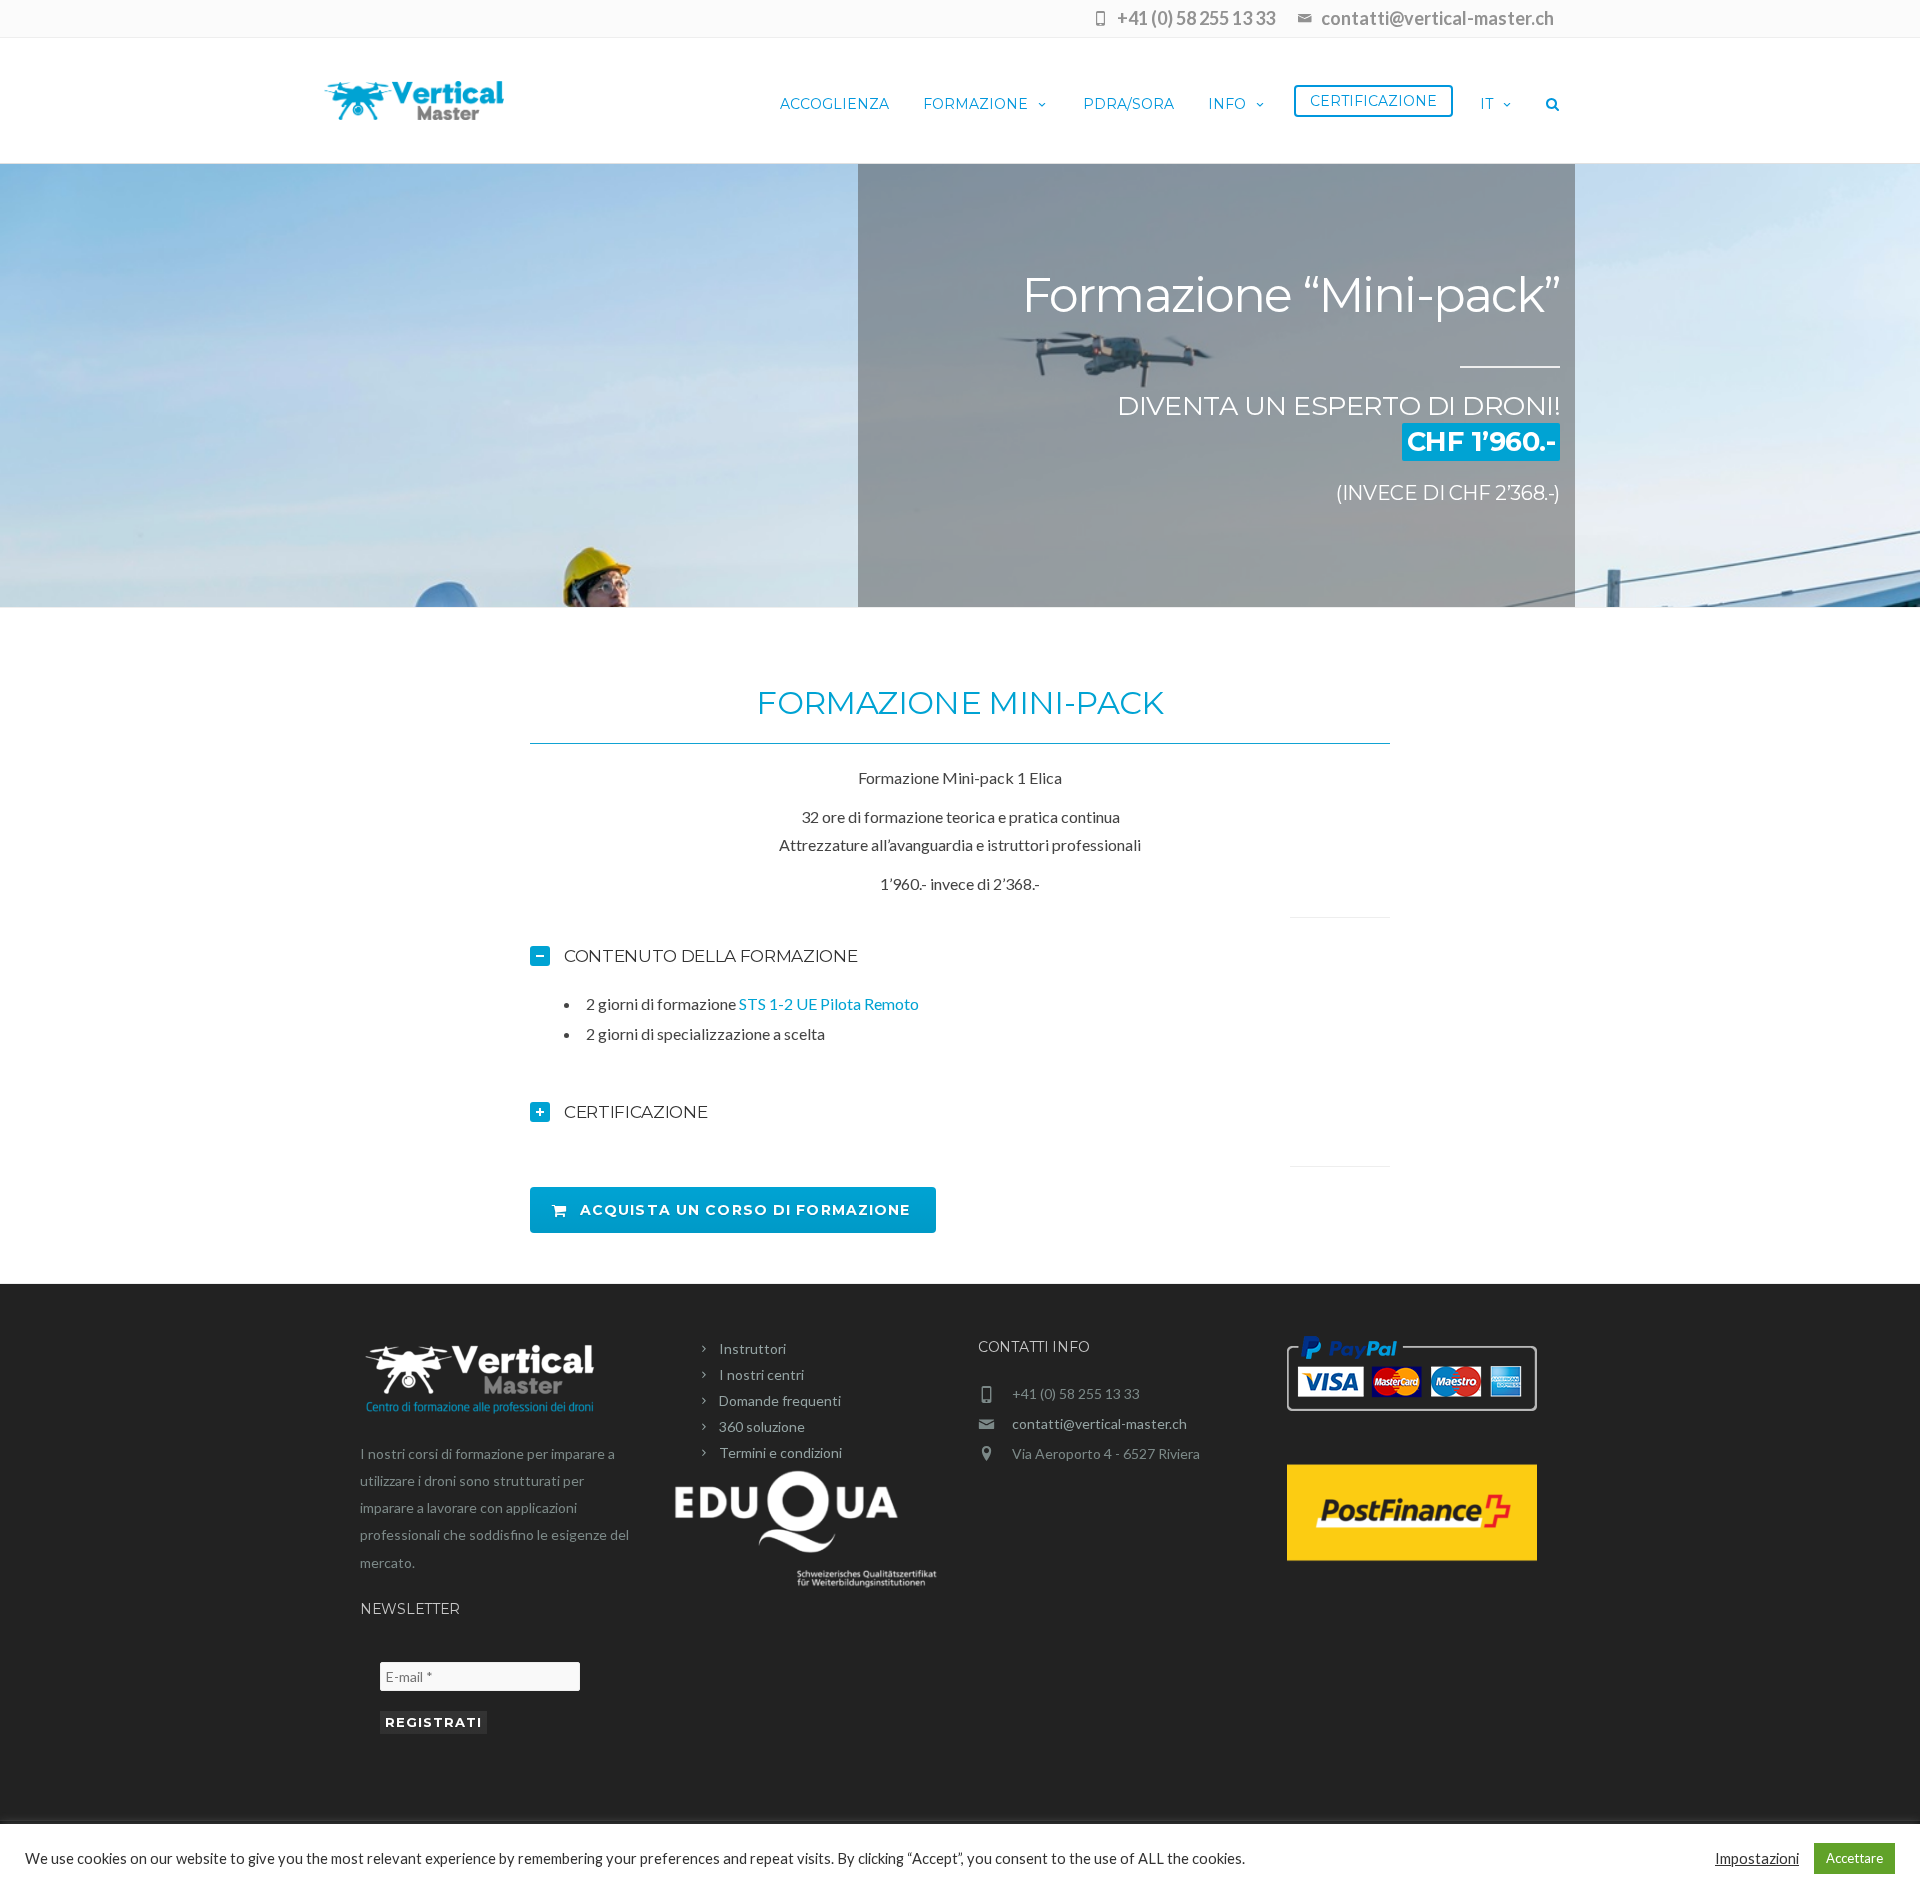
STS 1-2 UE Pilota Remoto (829, 1003)
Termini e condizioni (780, 1452)
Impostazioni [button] (1757, 1858)
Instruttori (752, 1348)
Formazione (975, 104)
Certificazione (1373, 101)
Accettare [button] (1854, 1858)
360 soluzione (762, 1426)
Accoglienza (834, 104)
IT (1486, 104)
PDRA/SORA (1128, 104)
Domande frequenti (780, 1400)
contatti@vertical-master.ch (1099, 1423)
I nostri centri (761, 1374)
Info (1227, 104)
